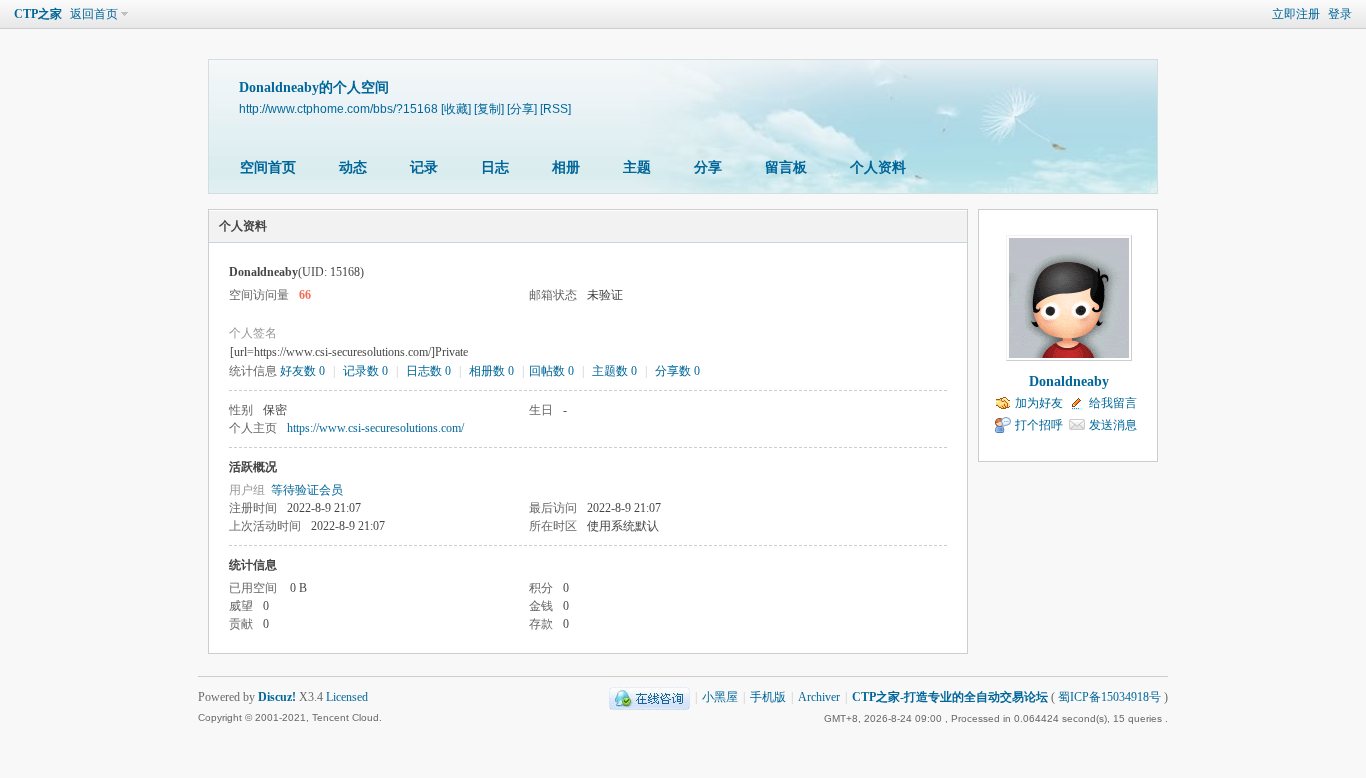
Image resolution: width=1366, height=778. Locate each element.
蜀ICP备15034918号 (1109, 697)
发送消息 (1113, 425)
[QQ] (649, 697)
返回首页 (94, 14)
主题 (637, 167)
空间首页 (268, 167)
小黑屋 (720, 697)
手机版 (768, 697)
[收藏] (456, 108)
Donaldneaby (1069, 381)
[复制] (489, 108)
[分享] (522, 108)
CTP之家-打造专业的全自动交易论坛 (950, 697)
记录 (424, 167)
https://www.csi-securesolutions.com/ (375, 428)
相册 (566, 167)
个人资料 (878, 167)
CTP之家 (38, 14)
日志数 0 (428, 371)
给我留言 (1113, 403)
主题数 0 (614, 371)
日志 (495, 167)
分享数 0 (677, 371)
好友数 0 (302, 371)
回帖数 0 (551, 371)
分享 (708, 167)
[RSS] (555, 108)
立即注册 (1296, 14)
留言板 (786, 167)
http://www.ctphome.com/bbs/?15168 (338, 108)
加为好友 (1039, 403)
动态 (353, 167)
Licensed (347, 697)
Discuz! (277, 697)
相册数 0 (491, 371)
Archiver (819, 697)
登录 (1340, 14)
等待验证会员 (307, 490)
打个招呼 (1039, 425)
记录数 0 (365, 371)
